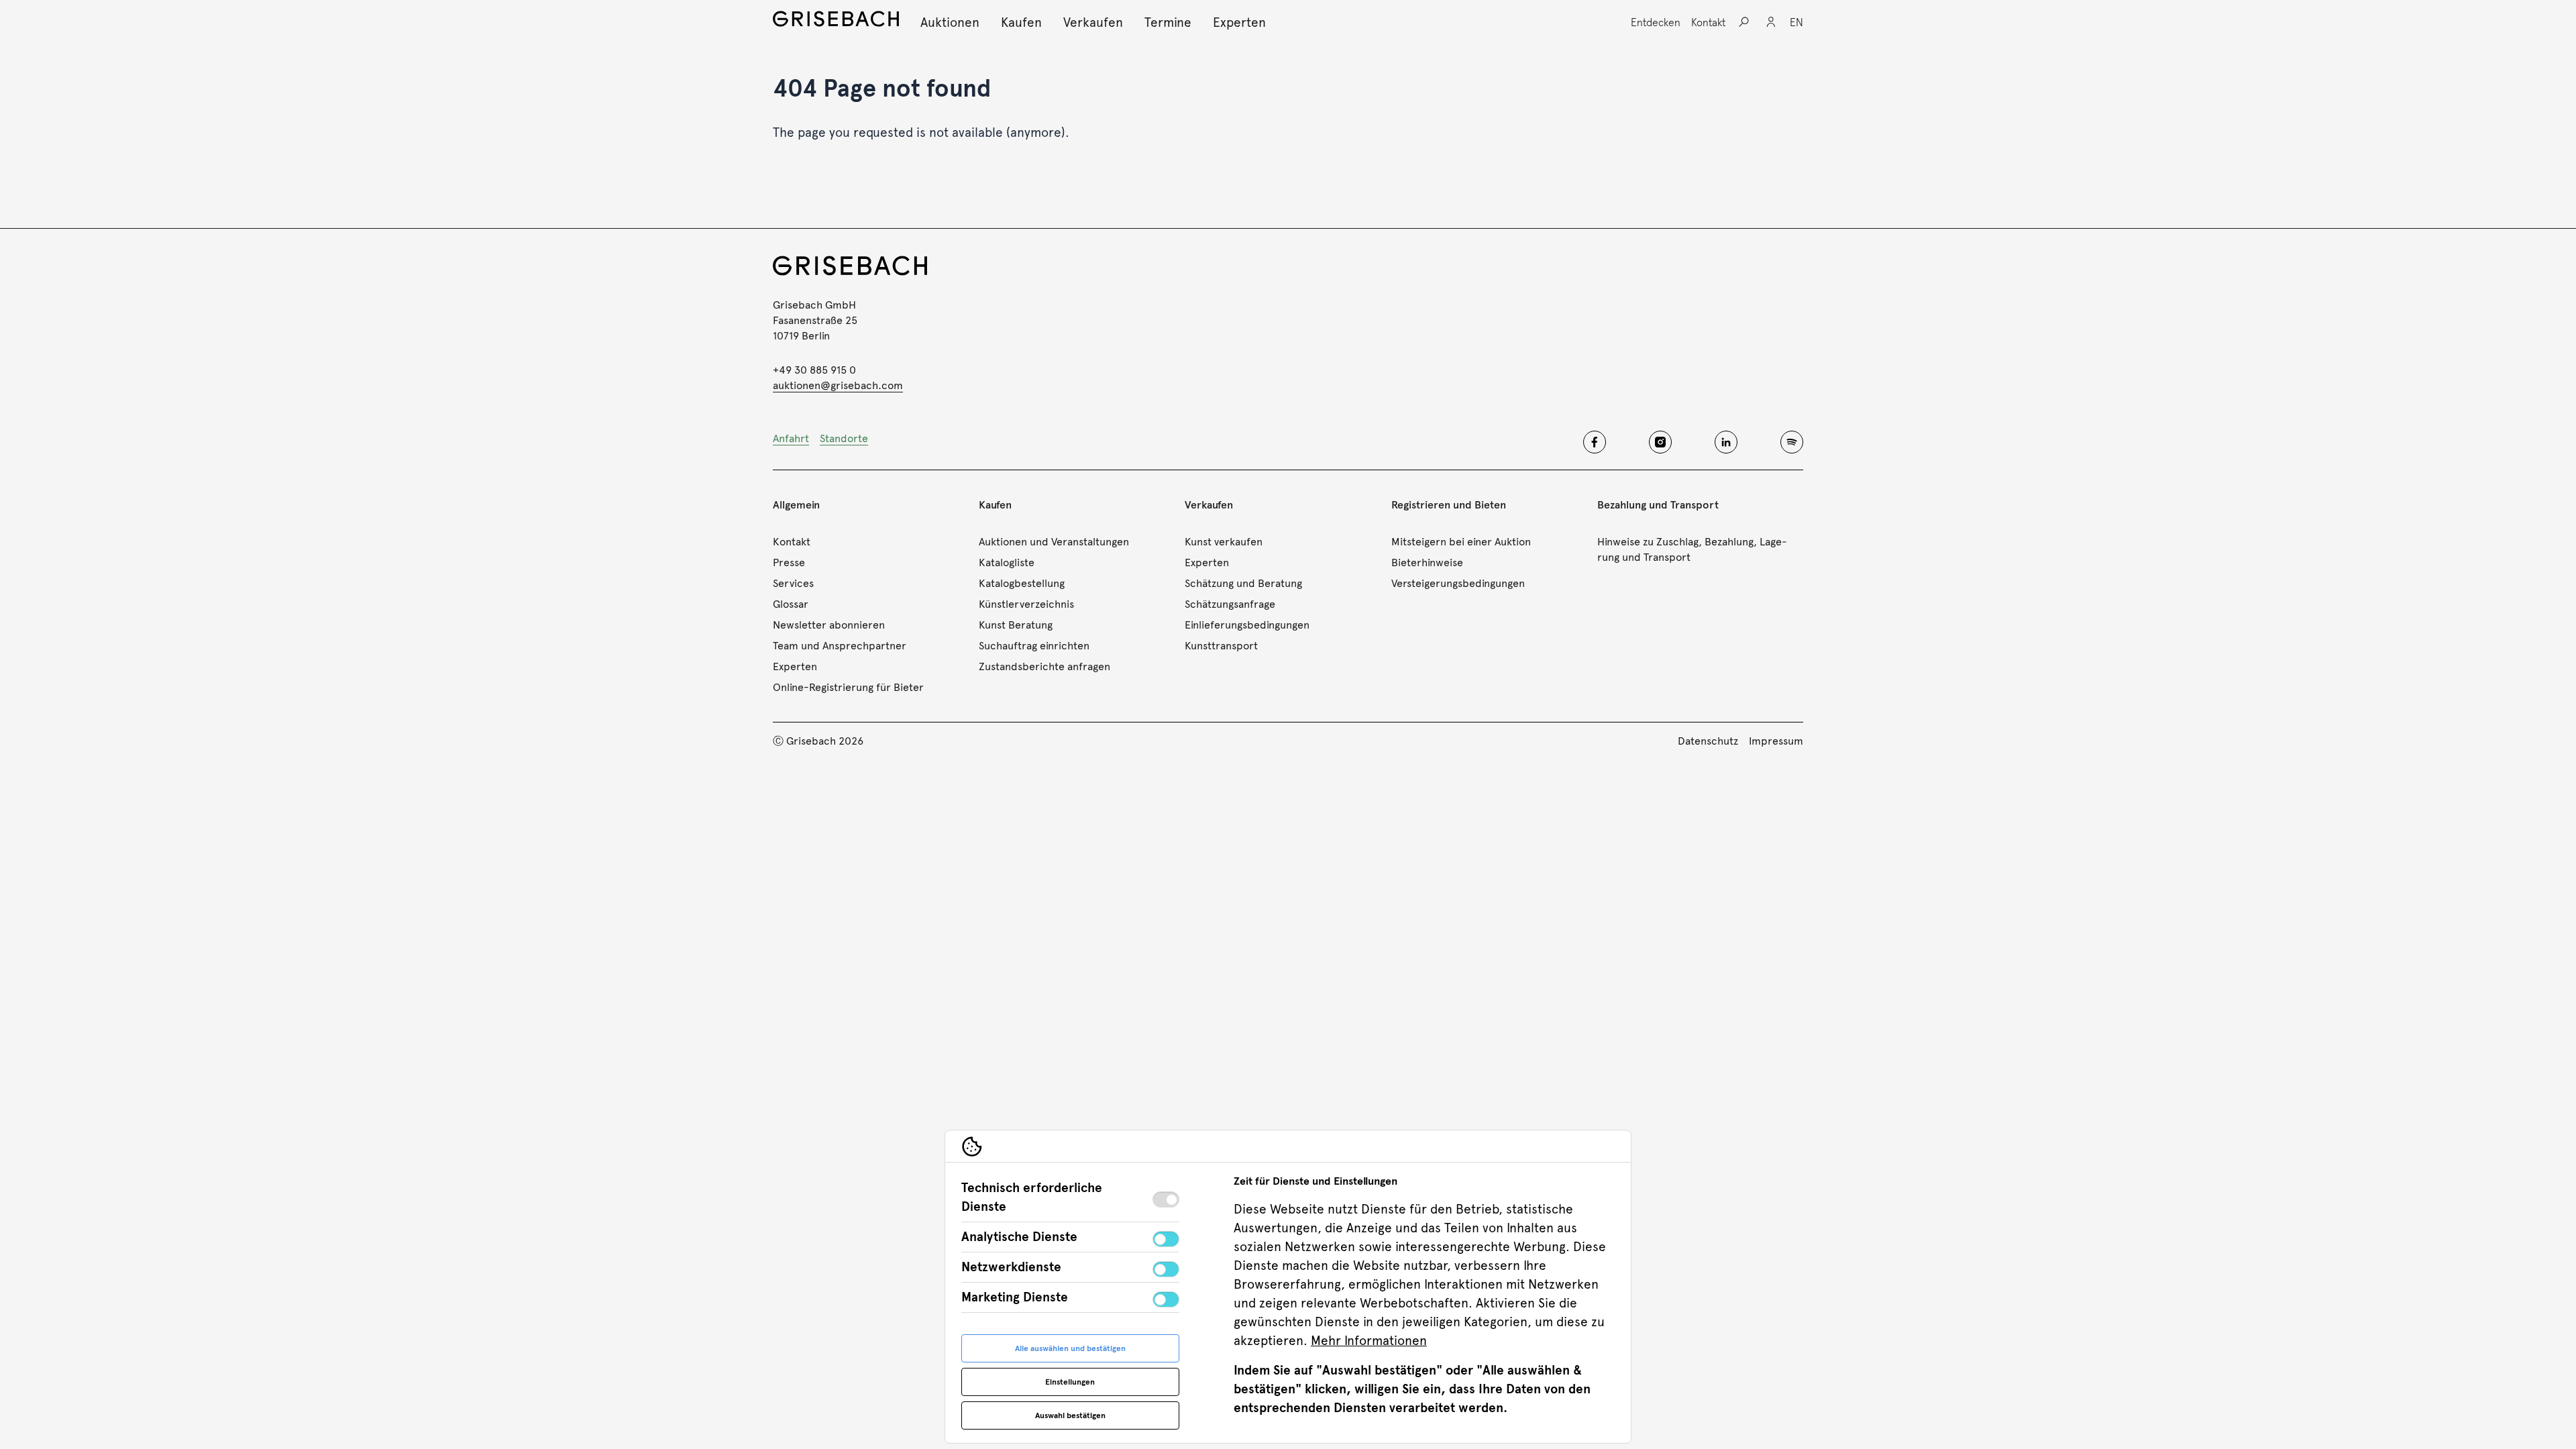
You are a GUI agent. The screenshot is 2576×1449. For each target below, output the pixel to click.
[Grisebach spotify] (1792, 442)
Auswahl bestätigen (1070, 1415)
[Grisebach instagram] (1660, 442)
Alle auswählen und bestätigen (1070, 1348)
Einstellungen (1070, 1382)
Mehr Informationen (1369, 1341)
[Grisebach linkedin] (1726, 442)
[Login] (1771, 22)
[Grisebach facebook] (1595, 442)
